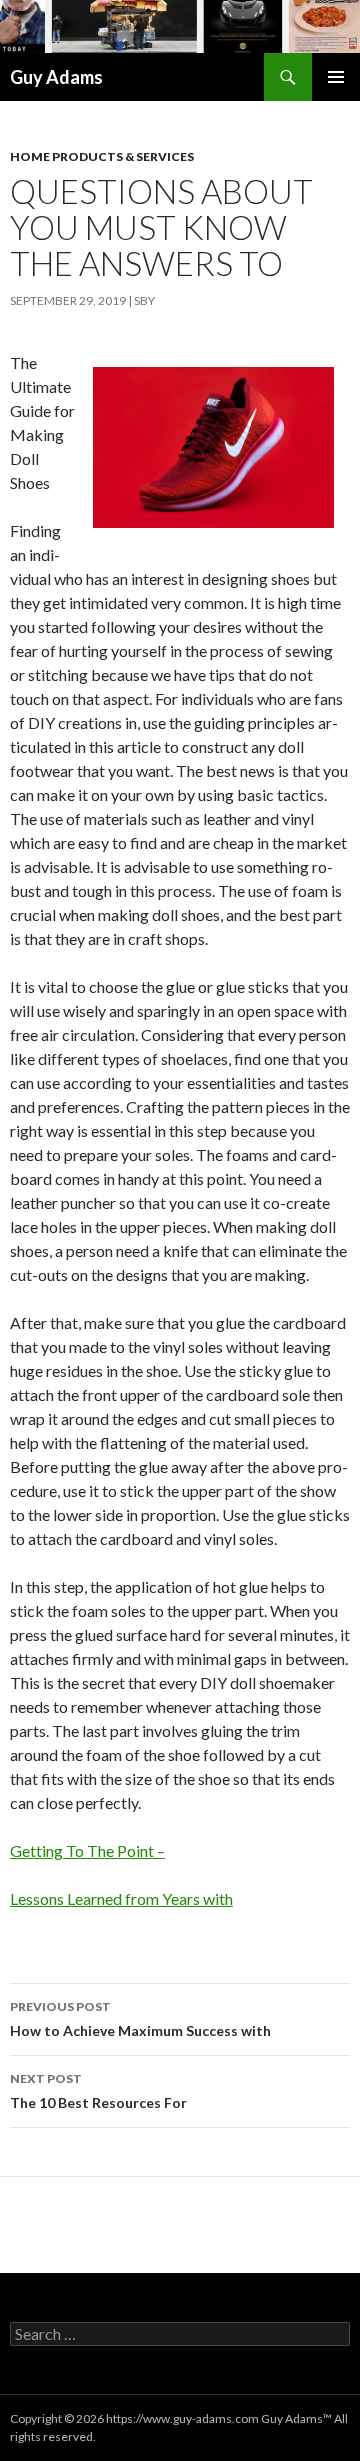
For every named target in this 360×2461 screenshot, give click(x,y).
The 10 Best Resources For (98, 2091)
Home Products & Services (102, 156)
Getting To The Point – (87, 1850)
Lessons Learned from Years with (121, 1898)
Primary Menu (336, 77)
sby (144, 300)
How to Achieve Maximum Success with (140, 2019)
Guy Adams (56, 77)
